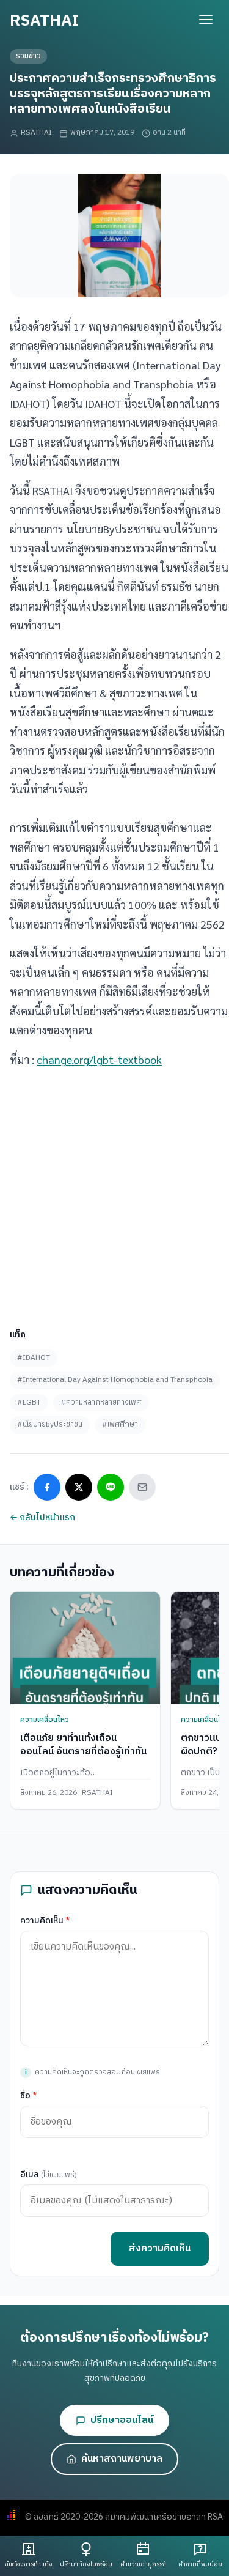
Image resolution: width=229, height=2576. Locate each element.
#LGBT (29, 1402)
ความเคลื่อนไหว (45, 1720)
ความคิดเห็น (45, 1921)
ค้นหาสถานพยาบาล (122, 2459)
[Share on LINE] (111, 1487)
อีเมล (49, 2174)
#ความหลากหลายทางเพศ (101, 1402)
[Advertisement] (114, 1193)
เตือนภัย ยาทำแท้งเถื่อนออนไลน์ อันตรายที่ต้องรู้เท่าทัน (83, 1745)
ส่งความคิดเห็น (160, 2248)
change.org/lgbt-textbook (99, 1059)
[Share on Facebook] (47, 1487)
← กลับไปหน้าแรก (42, 1517)
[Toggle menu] (206, 20)
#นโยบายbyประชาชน (50, 1424)
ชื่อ (29, 2095)
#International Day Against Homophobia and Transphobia (115, 1380)
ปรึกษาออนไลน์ (122, 2420)
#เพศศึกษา (120, 1424)
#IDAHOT (34, 1358)
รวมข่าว (28, 56)
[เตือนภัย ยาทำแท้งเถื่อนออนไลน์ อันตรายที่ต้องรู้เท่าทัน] (85, 1648)
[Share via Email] (142, 1487)
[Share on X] (79, 1487)
